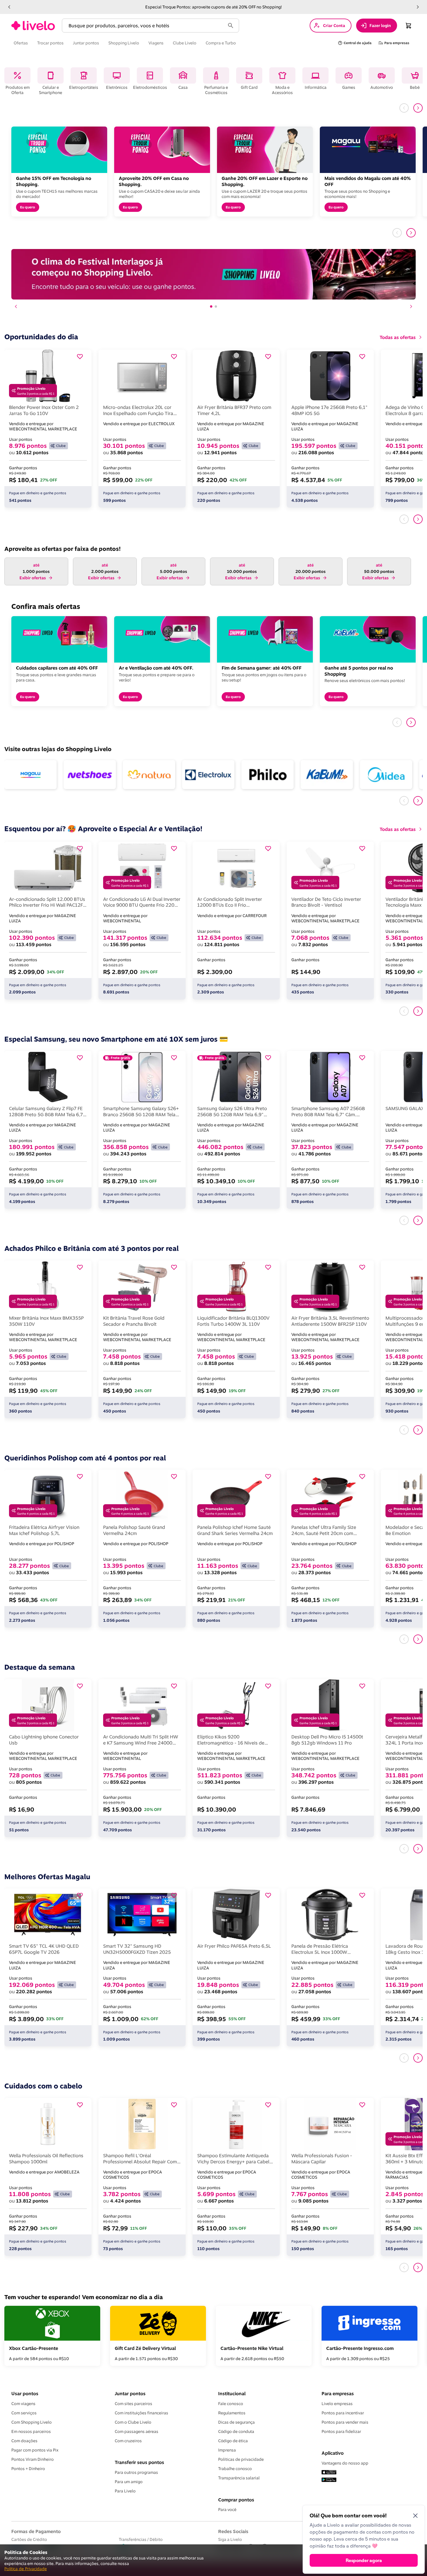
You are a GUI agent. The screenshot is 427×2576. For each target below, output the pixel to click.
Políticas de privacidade (241, 2459)
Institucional (232, 2393)
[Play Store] (329, 2480)
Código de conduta (236, 2431)
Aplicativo (333, 2453)
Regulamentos (232, 2413)
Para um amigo (129, 2482)
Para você (227, 2510)
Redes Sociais (233, 2531)
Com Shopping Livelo (32, 2422)
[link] (33, 26)
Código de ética (233, 2441)
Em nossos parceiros (31, 2431)
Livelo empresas (337, 2404)
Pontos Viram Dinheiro (33, 2459)
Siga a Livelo (230, 2539)
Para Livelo (125, 2491)
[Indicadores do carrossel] (214, 306)
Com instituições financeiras (141, 2413)
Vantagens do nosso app (345, 2463)
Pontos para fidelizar (341, 2431)
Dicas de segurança (236, 2422)
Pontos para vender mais (345, 2422)
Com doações (24, 2441)
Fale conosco (231, 2404)
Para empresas (338, 2393)
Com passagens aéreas (137, 2431)
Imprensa (227, 2450)
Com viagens (23, 2404)
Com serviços (24, 2413)
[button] (9, 7)
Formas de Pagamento (36, 2531)
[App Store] (329, 2473)
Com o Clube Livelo (133, 2422)
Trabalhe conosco (235, 2469)
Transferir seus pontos (139, 2462)
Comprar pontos (236, 2500)
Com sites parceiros (133, 2404)
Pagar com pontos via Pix (35, 2450)
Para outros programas (136, 2472)
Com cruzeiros (128, 2441)
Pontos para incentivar (343, 2413)
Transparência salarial (239, 2478)
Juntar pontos (130, 2393)
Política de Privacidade (26, 2569)
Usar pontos (25, 2393)
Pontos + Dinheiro (28, 2469)
